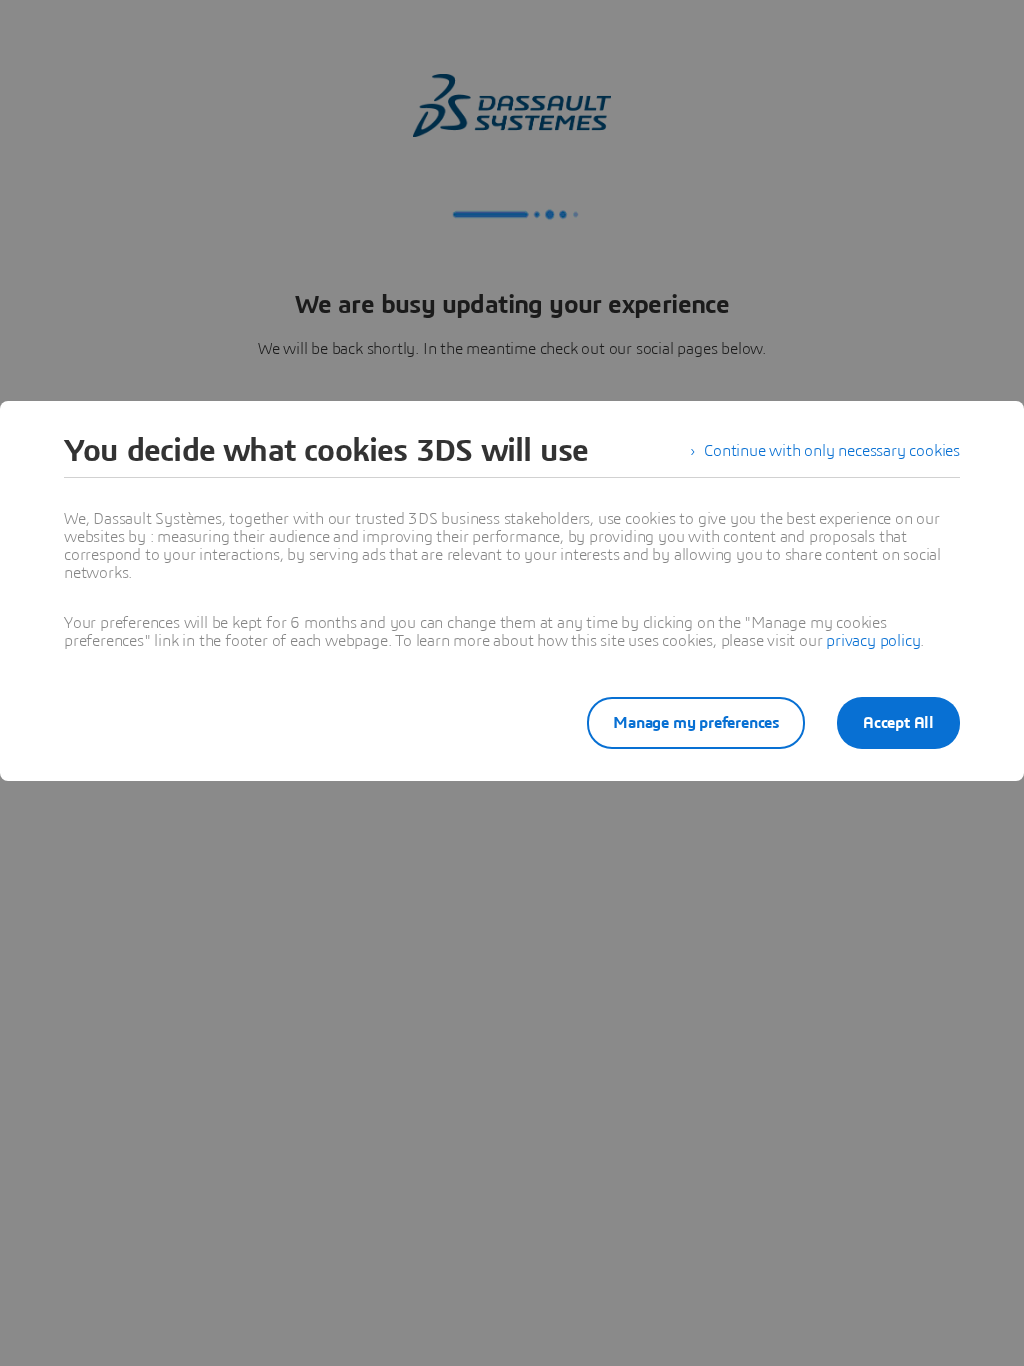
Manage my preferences (696, 723)
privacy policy (873, 641)
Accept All (898, 723)
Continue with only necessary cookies (832, 451)
